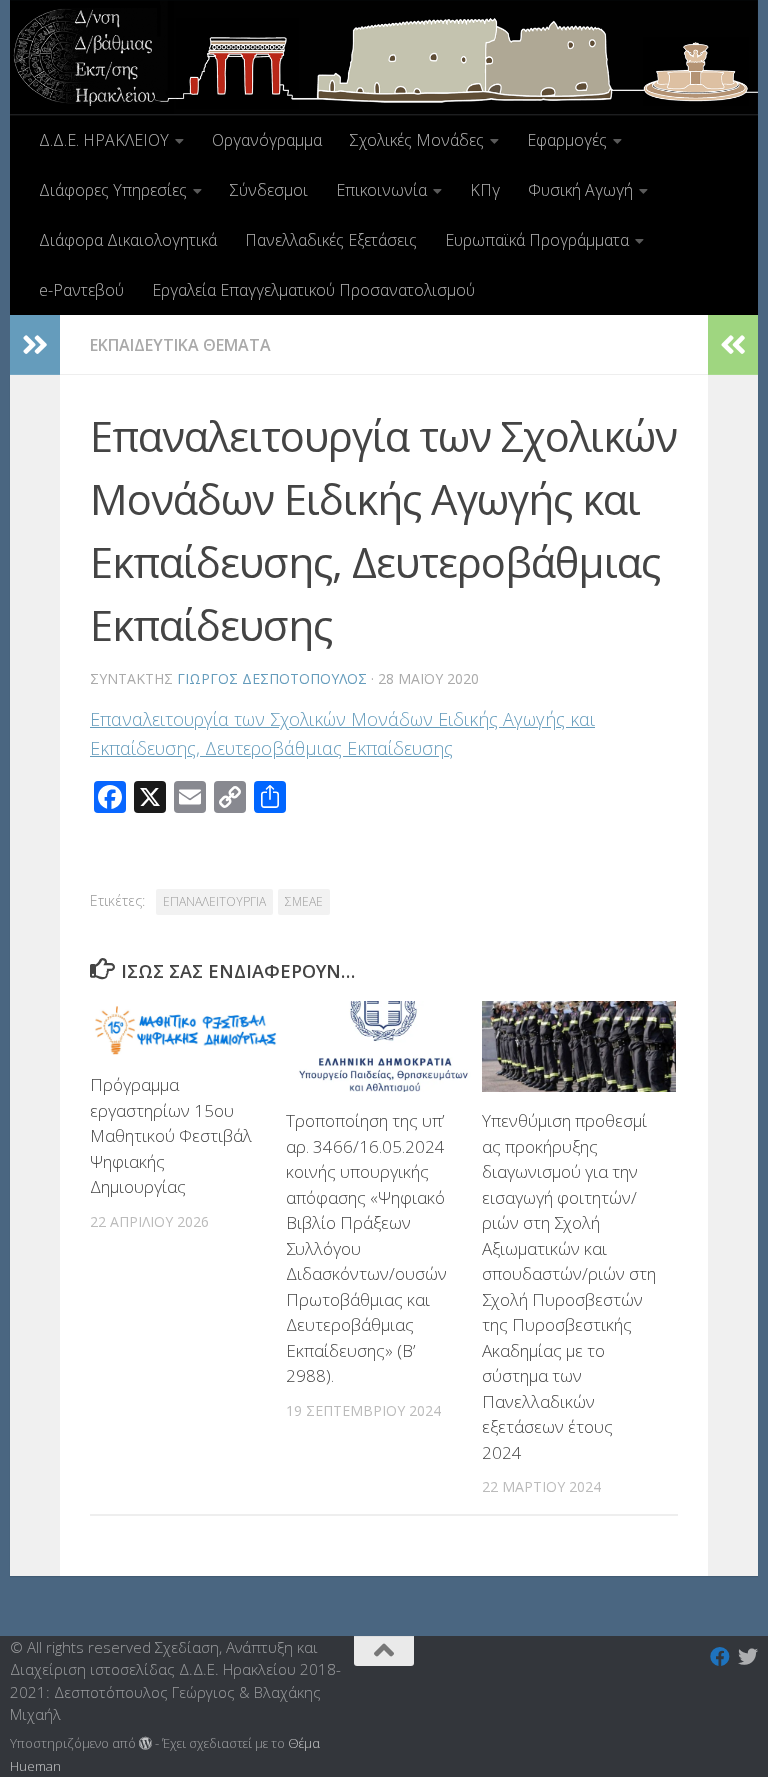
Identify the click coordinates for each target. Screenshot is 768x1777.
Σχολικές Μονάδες (417, 140)
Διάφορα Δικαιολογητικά (128, 240)
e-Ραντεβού (81, 290)
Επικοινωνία (381, 190)
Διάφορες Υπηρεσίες (113, 190)
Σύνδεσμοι (269, 190)
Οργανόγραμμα (267, 140)
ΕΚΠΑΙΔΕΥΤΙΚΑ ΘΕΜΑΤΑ (180, 345)
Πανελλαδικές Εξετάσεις (331, 240)
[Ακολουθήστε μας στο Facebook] (720, 1657)
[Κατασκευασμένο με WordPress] (145, 1743)
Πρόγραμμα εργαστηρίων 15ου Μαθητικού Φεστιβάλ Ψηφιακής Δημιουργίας (171, 1135)
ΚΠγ (485, 190)
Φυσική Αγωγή (580, 190)
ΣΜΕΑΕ (304, 901)
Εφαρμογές (567, 140)
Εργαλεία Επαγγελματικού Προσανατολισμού (313, 290)
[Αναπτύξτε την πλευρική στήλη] (35, 345)
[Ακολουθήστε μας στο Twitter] (748, 1657)
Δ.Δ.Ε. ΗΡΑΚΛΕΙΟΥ (104, 140)
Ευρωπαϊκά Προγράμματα (537, 240)
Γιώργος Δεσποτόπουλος (272, 678)
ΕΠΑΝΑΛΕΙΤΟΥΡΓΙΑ (214, 901)
